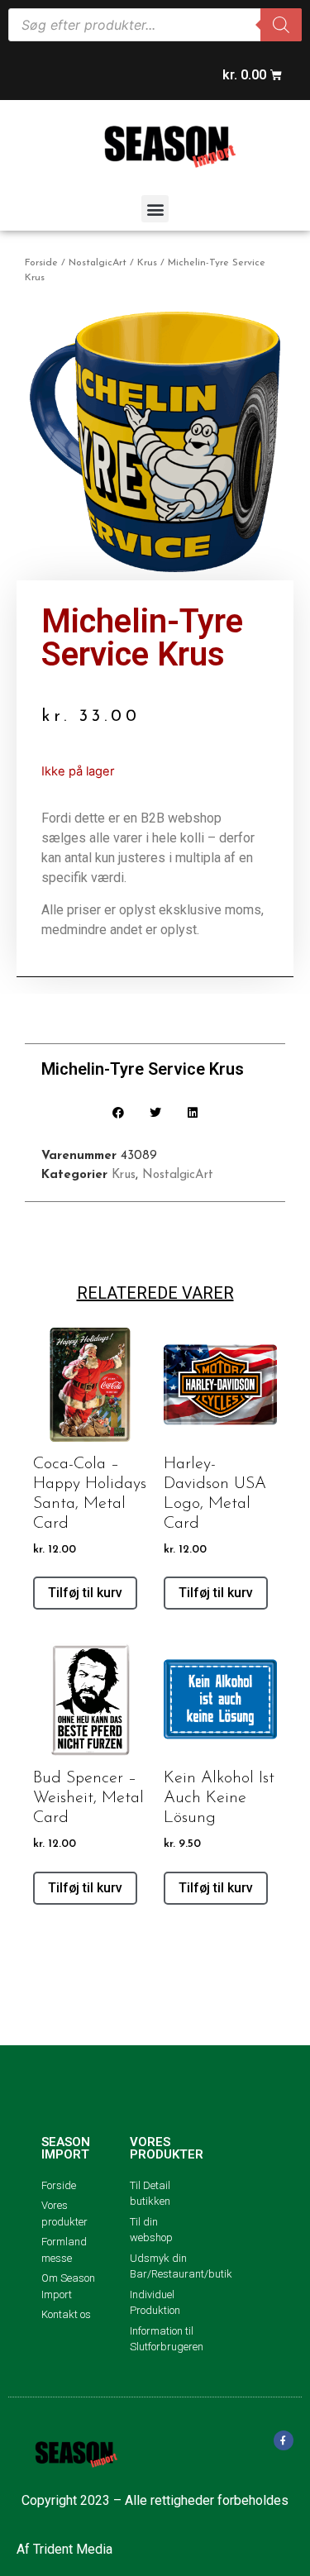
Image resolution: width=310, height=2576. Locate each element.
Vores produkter (167, 2148)
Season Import (66, 2148)
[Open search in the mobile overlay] (155, 25)
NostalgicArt (98, 263)
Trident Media (73, 2549)
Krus (147, 263)
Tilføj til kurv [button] (85, 1593)
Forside (41, 263)
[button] (155, 209)
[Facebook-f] (284, 2440)
